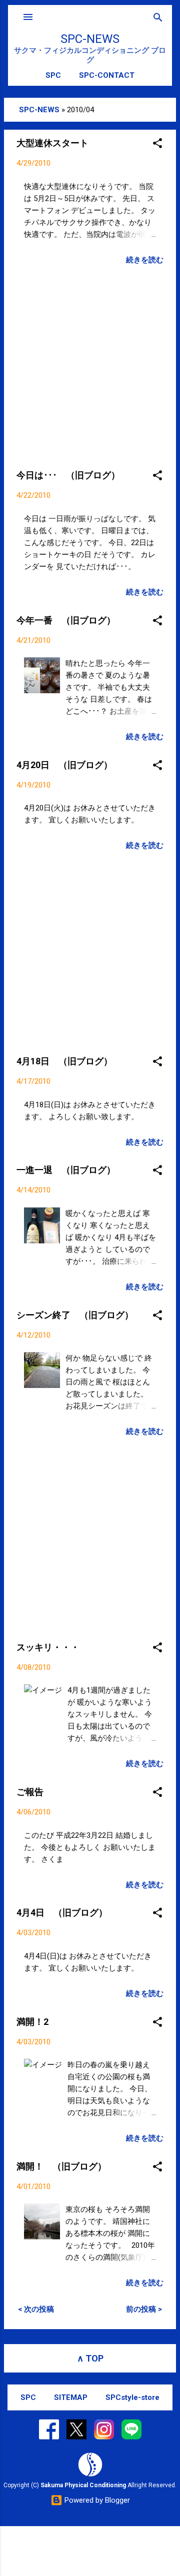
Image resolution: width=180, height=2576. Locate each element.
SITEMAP (71, 2397)
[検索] (158, 18)
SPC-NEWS (90, 39)
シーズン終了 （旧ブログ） (75, 1315)
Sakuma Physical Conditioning (83, 2485)
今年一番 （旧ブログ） (66, 620)
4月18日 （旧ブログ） (64, 1061)
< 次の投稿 (36, 2309)
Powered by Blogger (96, 2500)
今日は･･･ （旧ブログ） (68, 475)
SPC (53, 75)
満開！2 (32, 2022)
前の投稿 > (144, 2309)
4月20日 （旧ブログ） (64, 765)
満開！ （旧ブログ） (61, 2166)
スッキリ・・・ (48, 1647)
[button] (157, 144)
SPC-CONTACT (107, 75)
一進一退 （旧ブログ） (66, 1170)
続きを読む (145, 260)
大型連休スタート (52, 143)
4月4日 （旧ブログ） (62, 1912)
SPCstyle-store (132, 2397)
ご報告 (30, 1792)
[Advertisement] (90, 364)
